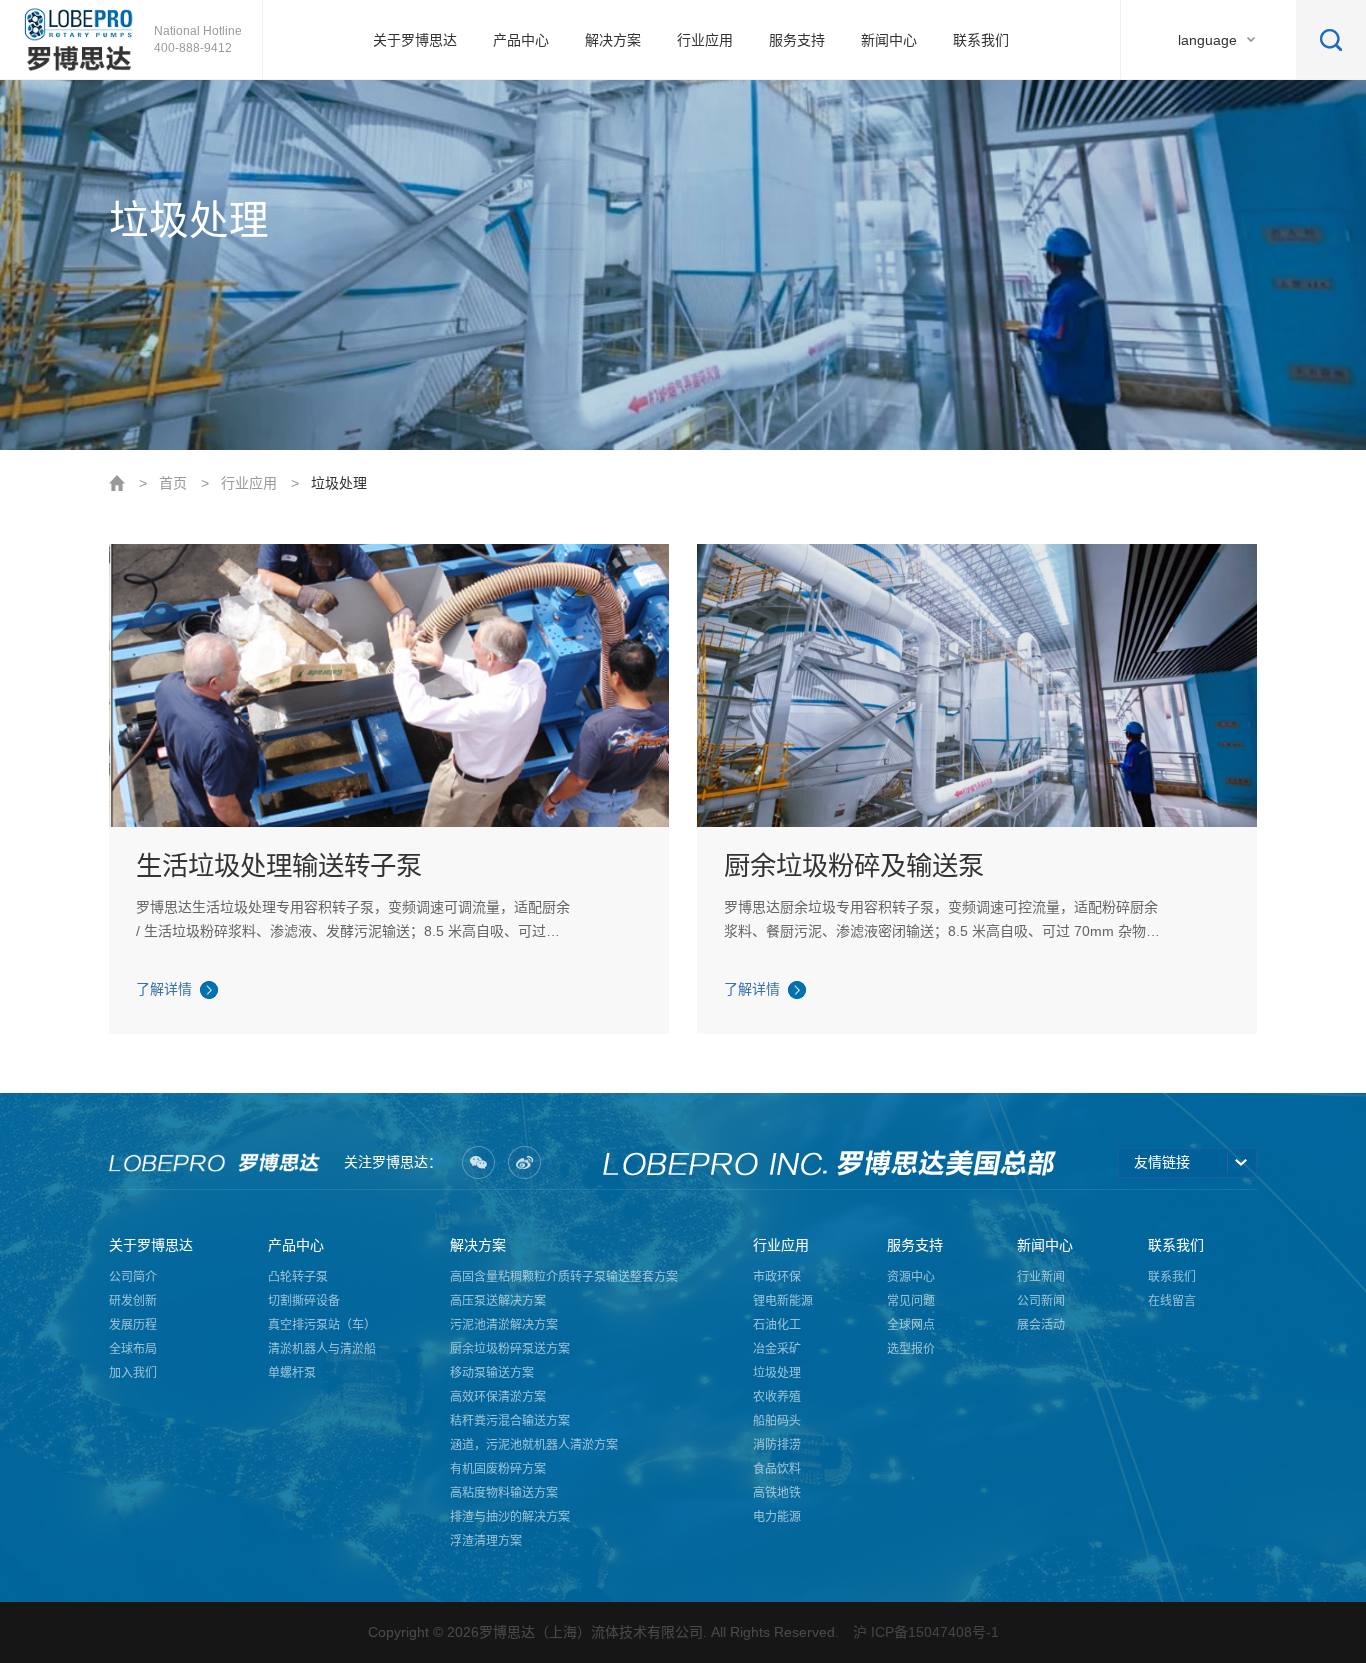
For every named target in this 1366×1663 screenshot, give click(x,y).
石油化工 (777, 1325)
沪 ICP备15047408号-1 (926, 1632)
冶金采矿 (777, 1349)
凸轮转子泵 (298, 1277)
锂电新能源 (783, 1301)
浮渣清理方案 (486, 1541)
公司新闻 (1041, 1301)
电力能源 (777, 1517)
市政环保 (777, 1277)
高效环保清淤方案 (498, 1397)
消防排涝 (777, 1445)
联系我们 (1172, 1277)
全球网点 (911, 1325)
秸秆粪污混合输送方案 (510, 1421)
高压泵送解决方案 (498, 1301)
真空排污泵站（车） (322, 1325)
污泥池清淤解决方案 (504, 1325)
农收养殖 (777, 1397)
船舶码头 (777, 1421)
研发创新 (133, 1301)
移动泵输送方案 (492, 1373)
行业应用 (249, 483)
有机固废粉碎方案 (498, 1469)
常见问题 (911, 1301)
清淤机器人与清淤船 (322, 1349)
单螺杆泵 (292, 1373)
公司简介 (133, 1277)
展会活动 (1041, 1325)
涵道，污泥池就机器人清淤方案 (534, 1445)
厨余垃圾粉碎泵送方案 (510, 1349)
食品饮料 (777, 1469)
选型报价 (911, 1349)
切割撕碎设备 (304, 1301)
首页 (173, 483)
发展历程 (133, 1325)
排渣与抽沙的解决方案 (510, 1517)
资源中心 (911, 1277)
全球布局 (133, 1349)
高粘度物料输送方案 (504, 1493)
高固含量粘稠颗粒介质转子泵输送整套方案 (564, 1277)
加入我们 (133, 1373)
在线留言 (1172, 1301)
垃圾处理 (339, 483)
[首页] (79, 39)
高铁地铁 (777, 1493)
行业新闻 (1041, 1277)
